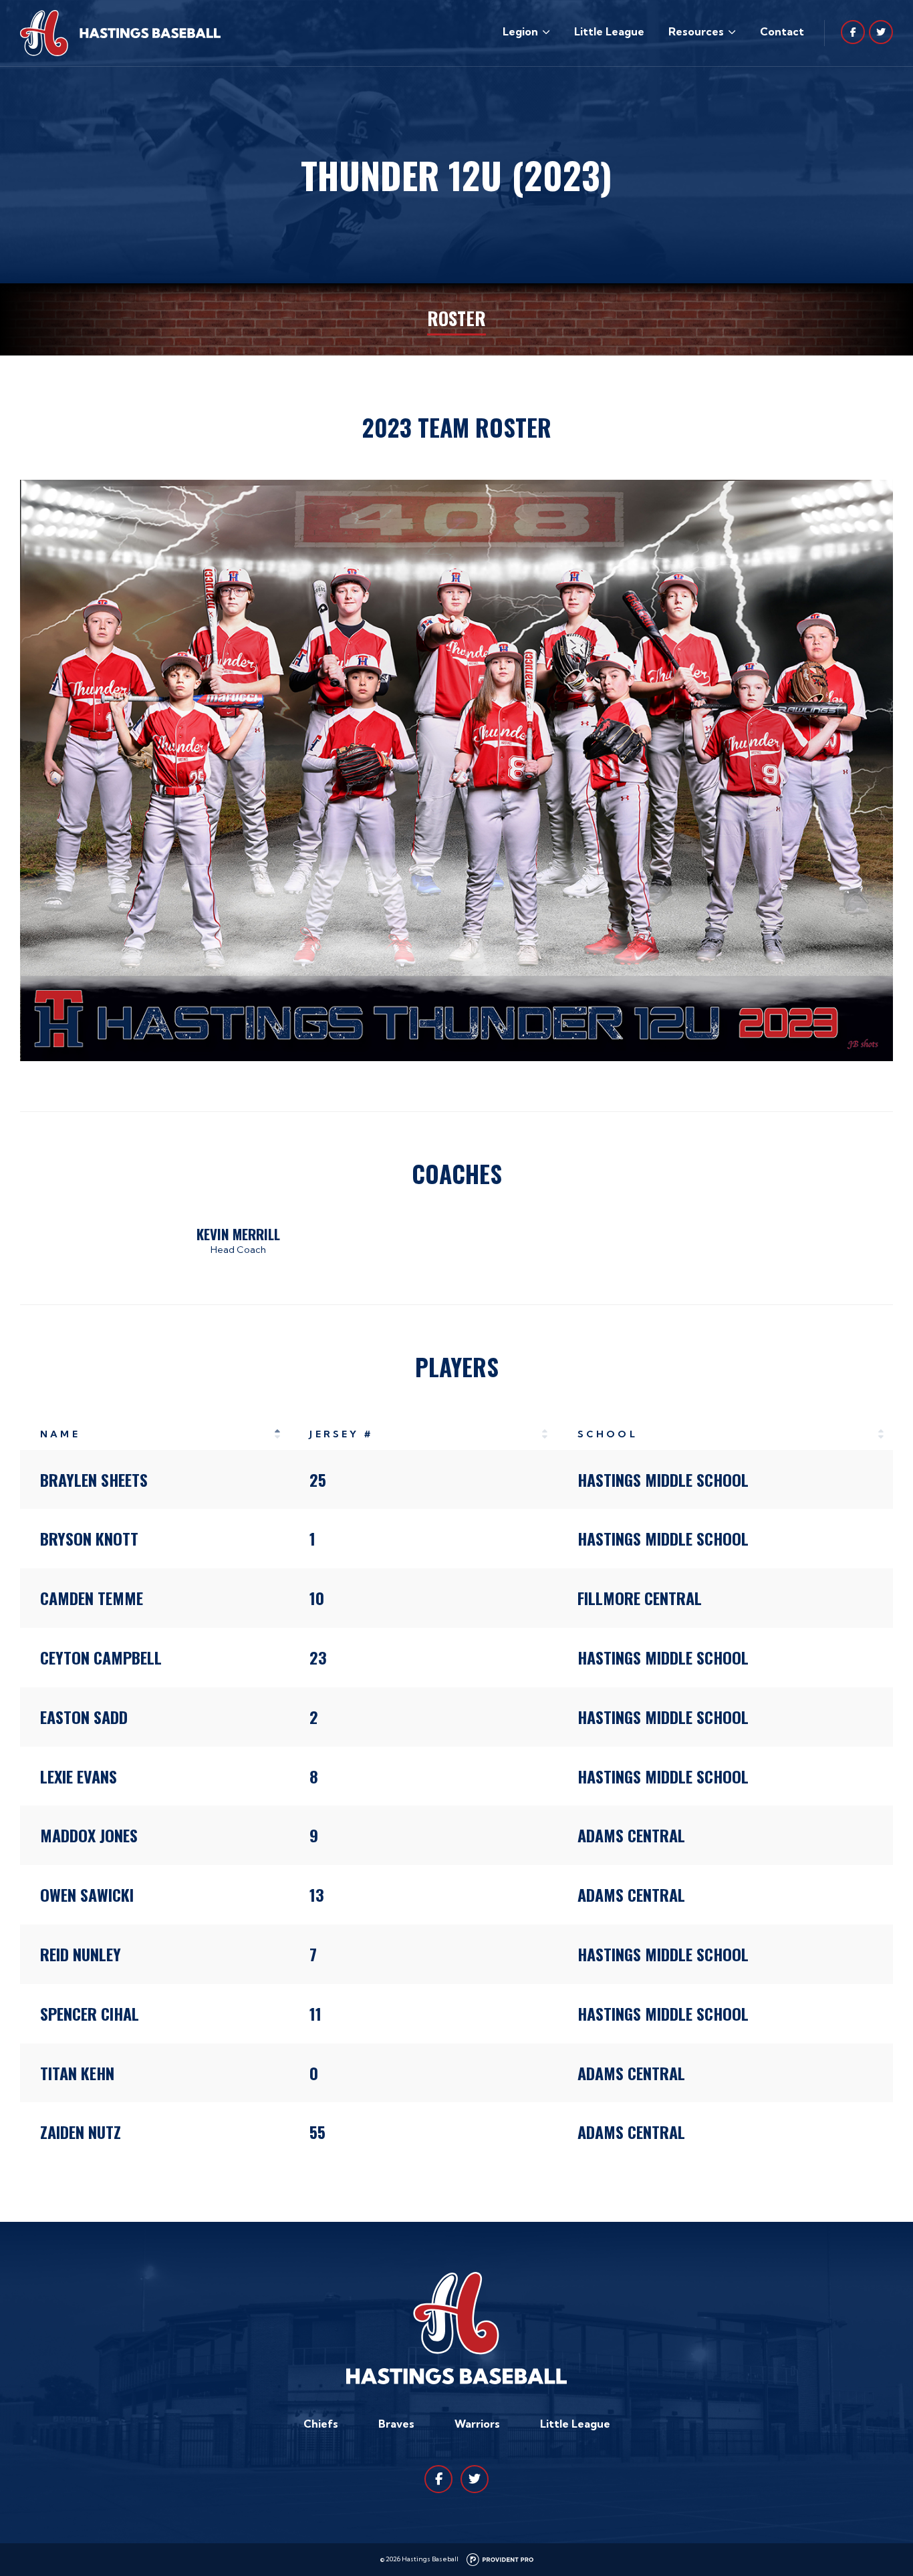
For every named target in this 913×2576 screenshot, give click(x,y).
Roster (456, 318)
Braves (396, 2424)
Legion (520, 31)
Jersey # (341, 1434)
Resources (696, 31)
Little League (609, 31)
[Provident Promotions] (500, 2559)
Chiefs (321, 2424)
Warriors (477, 2424)
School (608, 1434)
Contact (782, 31)
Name (60, 1434)
